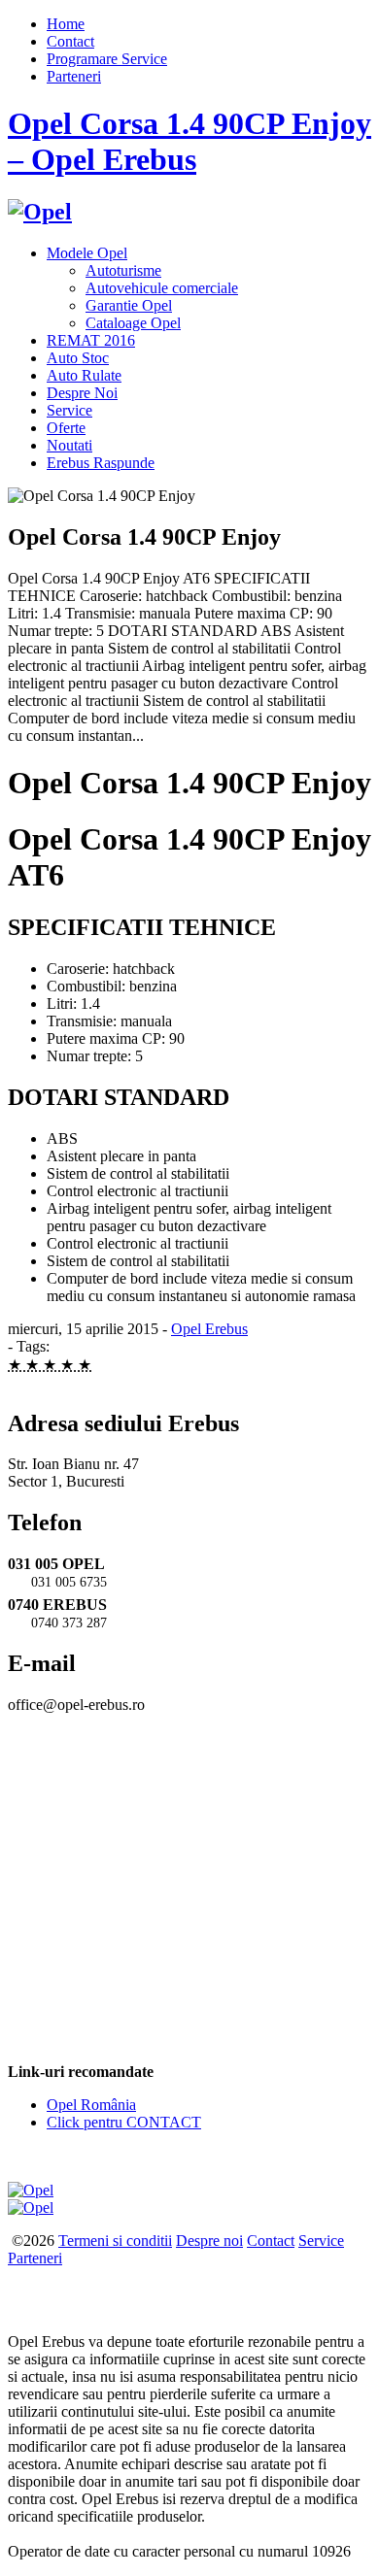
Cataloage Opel (133, 323)
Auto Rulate (84, 375)
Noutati (69, 445)
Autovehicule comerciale (162, 288)
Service (69, 410)
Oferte (66, 428)
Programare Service (107, 59)
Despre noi (209, 2241)
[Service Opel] (31, 2190)
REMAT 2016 (91, 340)
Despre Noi (82, 393)
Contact (70, 41)
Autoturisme (123, 270)
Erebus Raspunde (101, 463)
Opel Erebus (209, 1329)
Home (66, 24)
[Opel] (40, 212)
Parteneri (74, 76)
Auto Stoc (78, 358)
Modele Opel (87, 253)
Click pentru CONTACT (124, 2122)
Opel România (91, 2105)
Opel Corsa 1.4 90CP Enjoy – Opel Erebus (189, 141)
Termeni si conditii (115, 2241)
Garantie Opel (129, 305)
